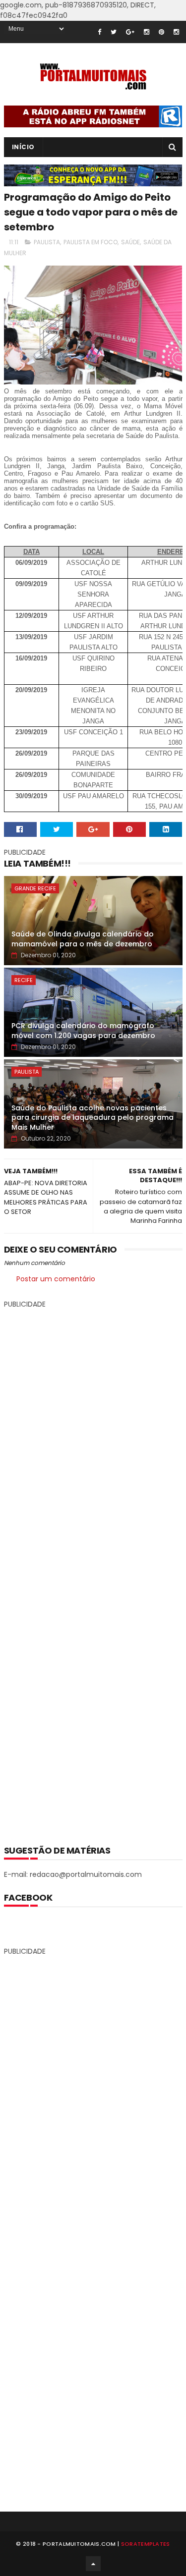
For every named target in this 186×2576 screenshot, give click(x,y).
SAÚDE (130, 242)
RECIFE (24, 980)
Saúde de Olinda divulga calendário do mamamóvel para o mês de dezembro (83, 939)
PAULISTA (47, 242)
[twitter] (114, 32)
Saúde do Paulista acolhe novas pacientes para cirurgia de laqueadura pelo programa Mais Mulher (93, 1118)
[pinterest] (161, 32)
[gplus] (130, 32)
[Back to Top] (93, 2564)
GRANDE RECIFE (35, 888)
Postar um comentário (56, 1279)
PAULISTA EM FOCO (91, 242)
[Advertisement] (93, 1569)
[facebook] (99, 32)
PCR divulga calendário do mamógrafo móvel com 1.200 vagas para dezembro (83, 1031)
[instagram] (147, 32)
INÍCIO (23, 147)
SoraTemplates (146, 2544)
